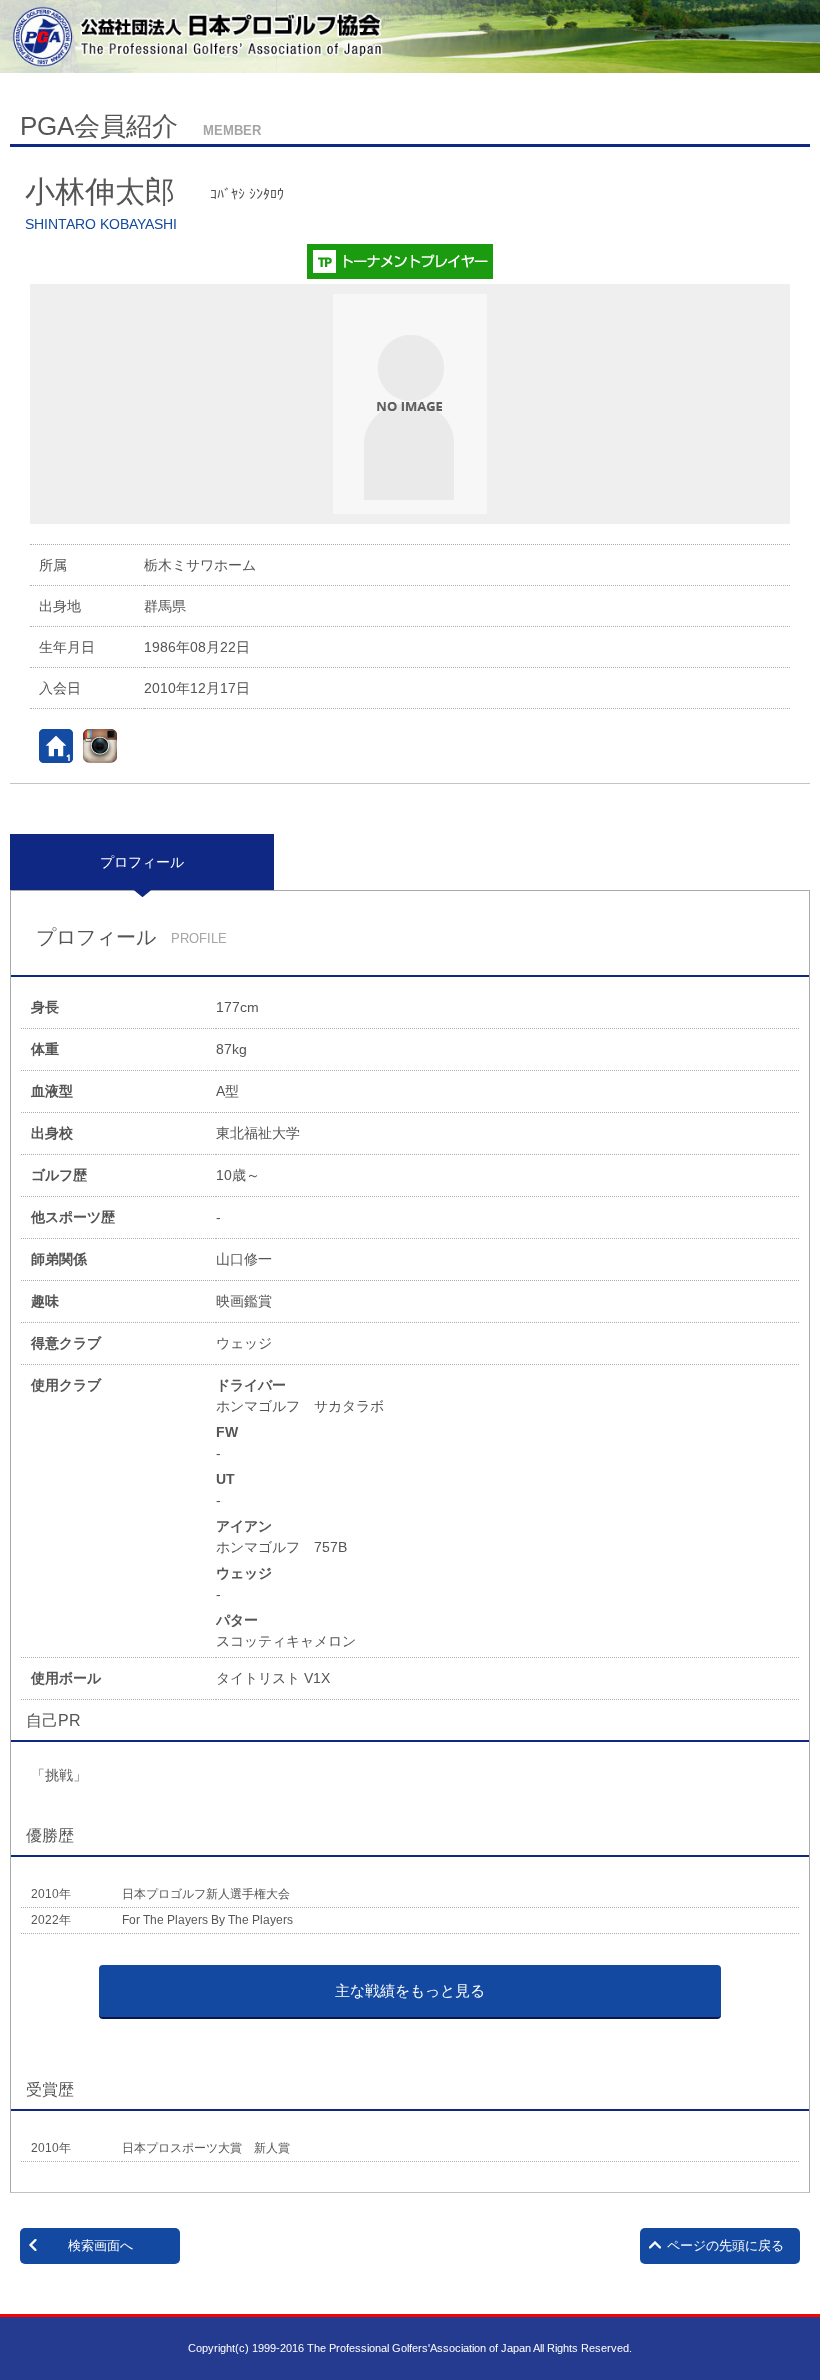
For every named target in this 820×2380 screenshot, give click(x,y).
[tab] (142, 862)
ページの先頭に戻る (725, 2245)
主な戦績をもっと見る (410, 1990)
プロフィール (142, 862)
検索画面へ (100, 2245)
